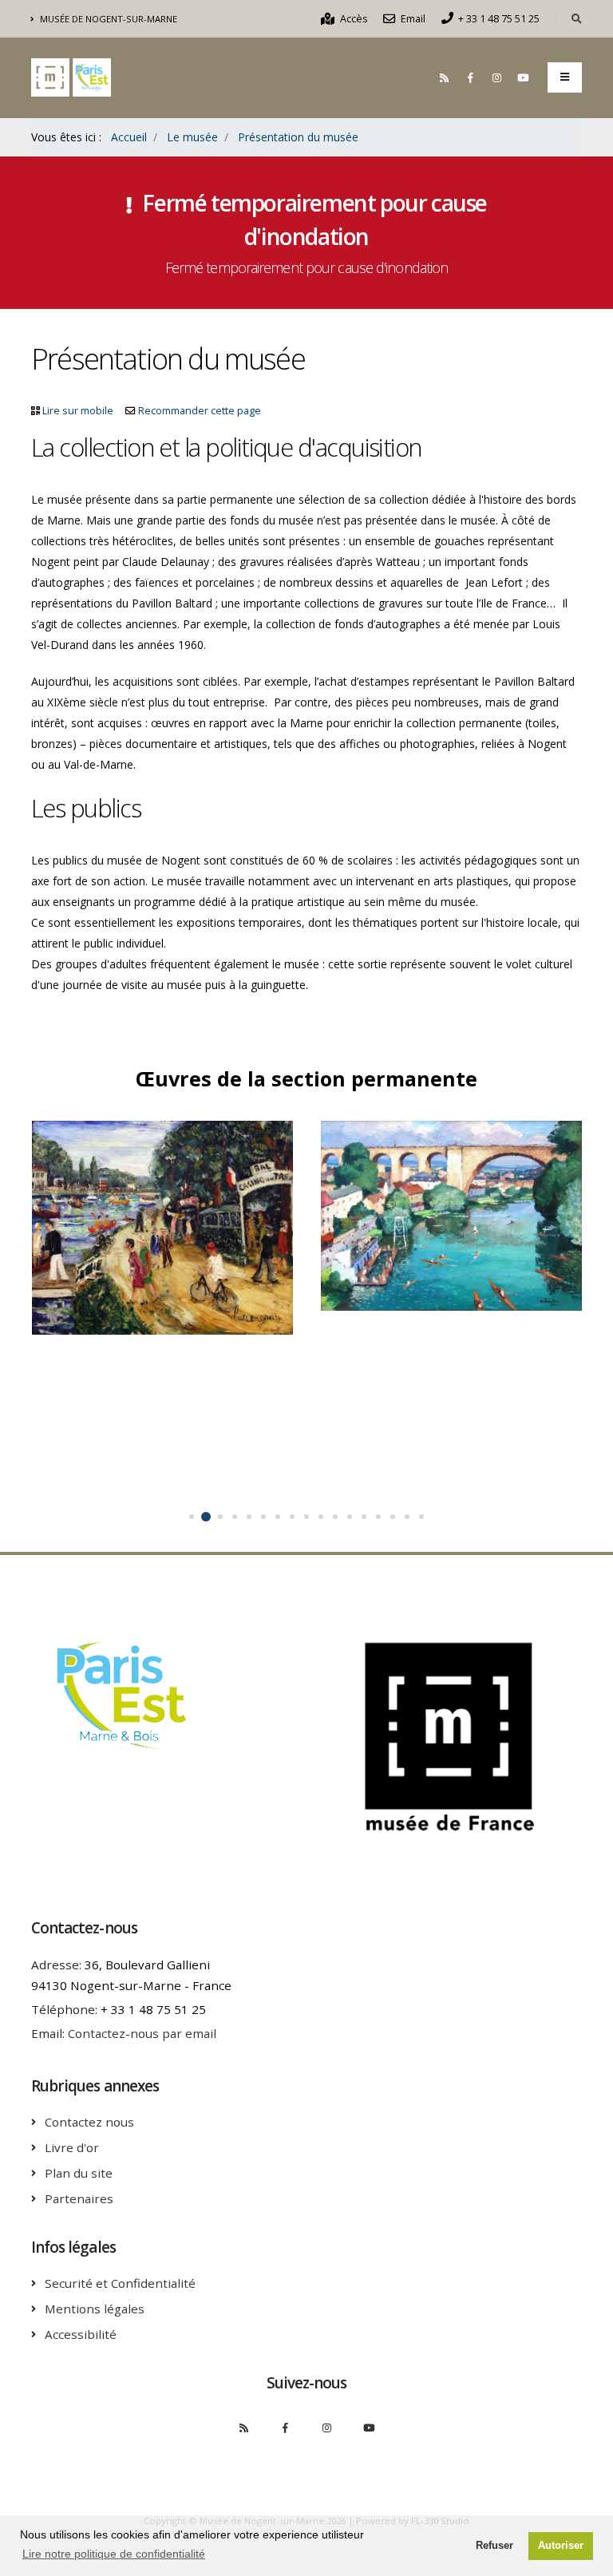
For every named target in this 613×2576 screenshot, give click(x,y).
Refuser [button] (494, 2546)
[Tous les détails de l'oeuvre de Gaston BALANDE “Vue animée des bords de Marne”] (468, 1208)
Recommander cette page (200, 411)
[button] (192, 1517)
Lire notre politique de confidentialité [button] (114, 2554)
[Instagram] (496, 77)
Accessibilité (81, 2334)
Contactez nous (89, 2122)
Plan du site (79, 2173)
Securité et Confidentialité (120, 2283)
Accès (353, 19)
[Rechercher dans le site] (577, 19)
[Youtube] (523, 77)
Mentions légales (95, 2309)
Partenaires (79, 2198)
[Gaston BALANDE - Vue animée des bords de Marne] (436, 1208)
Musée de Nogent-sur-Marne (107, 19)
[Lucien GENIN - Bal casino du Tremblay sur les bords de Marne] (146, 1220)
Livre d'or (72, 2147)
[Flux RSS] (444, 77)
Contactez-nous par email (142, 2033)
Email (412, 19)
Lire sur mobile (78, 411)
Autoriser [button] (561, 2546)
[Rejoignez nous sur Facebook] (470, 77)
